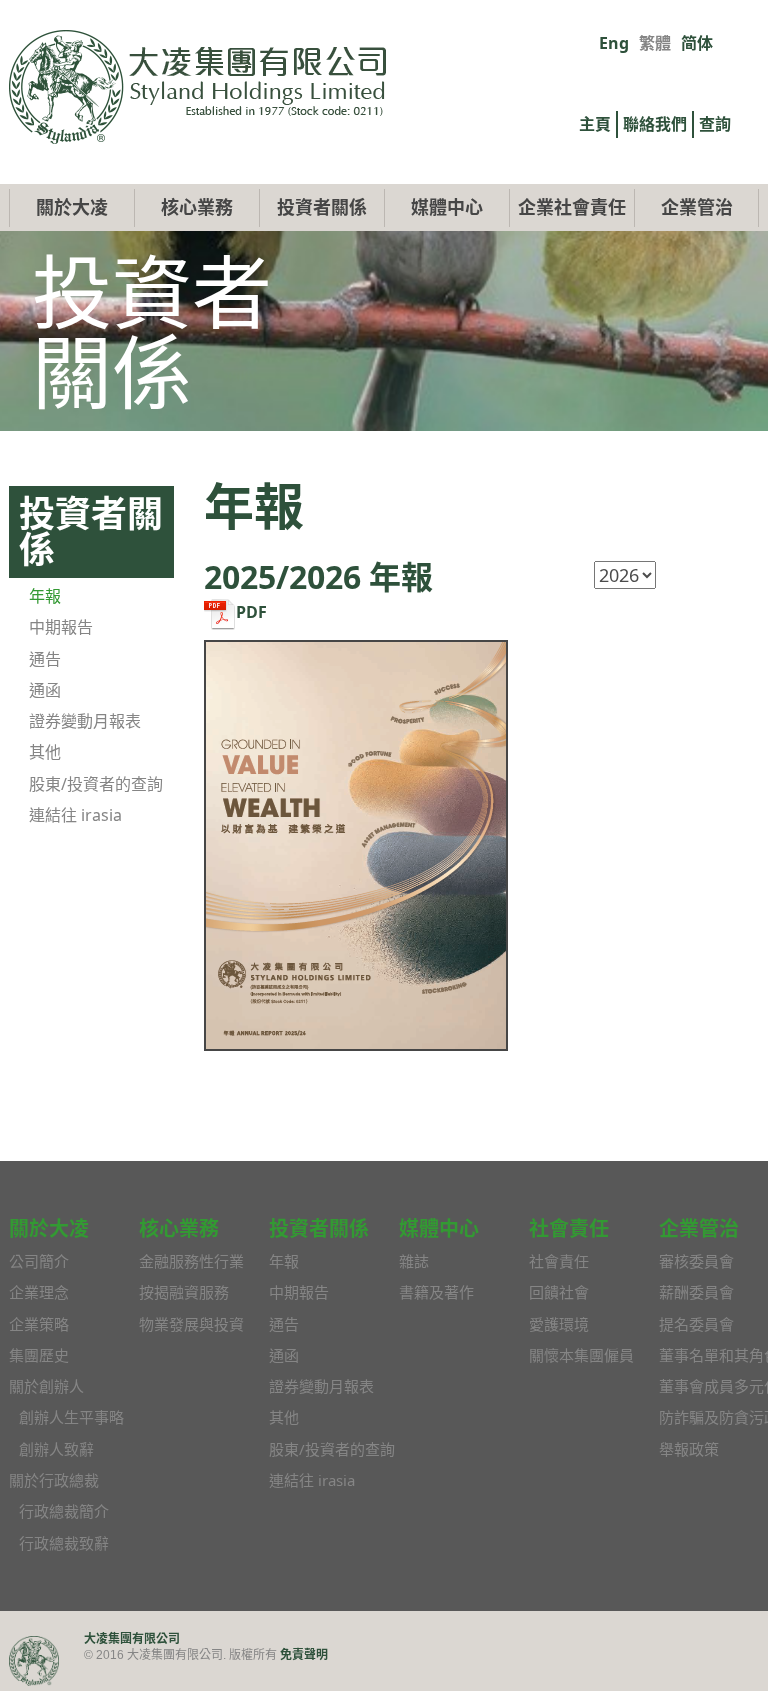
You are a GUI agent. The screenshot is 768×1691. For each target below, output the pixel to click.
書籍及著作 (436, 1292)
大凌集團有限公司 (132, 1638)
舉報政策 (689, 1449)
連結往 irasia (75, 815)
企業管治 (697, 207)
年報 (45, 596)
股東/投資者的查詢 (96, 784)
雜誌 (414, 1261)
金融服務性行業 (191, 1261)
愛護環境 (559, 1324)
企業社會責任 (572, 207)
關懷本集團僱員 (581, 1355)
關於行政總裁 (54, 1480)
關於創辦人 (46, 1386)
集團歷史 (39, 1355)
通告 (45, 659)
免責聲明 (304, 1654)
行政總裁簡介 (64, 1511)
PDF (251, 612)
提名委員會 (696, 1324)
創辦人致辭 (56, 1449)
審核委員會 (696, 1261)
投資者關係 (322, 207)
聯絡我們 (655, 124)
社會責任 (559, 1261)
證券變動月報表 (85, 721)
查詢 (715, 124)
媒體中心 (447, 207)
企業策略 (39, 1324)
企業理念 (39, 1292)
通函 (45, 690)
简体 (697, 43)
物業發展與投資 (191, 1324)
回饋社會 (559, 1292)
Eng (614, 43)
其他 (45, 752)
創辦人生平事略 (71, 1417)
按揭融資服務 (184, 1292)
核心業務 (197, 207)
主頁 (595, 124)
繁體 (655, 43)
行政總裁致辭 (64, 1543)
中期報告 (61, 627)
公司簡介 (39, 1261)
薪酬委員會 (696, 1292)
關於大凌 (72, 207)
